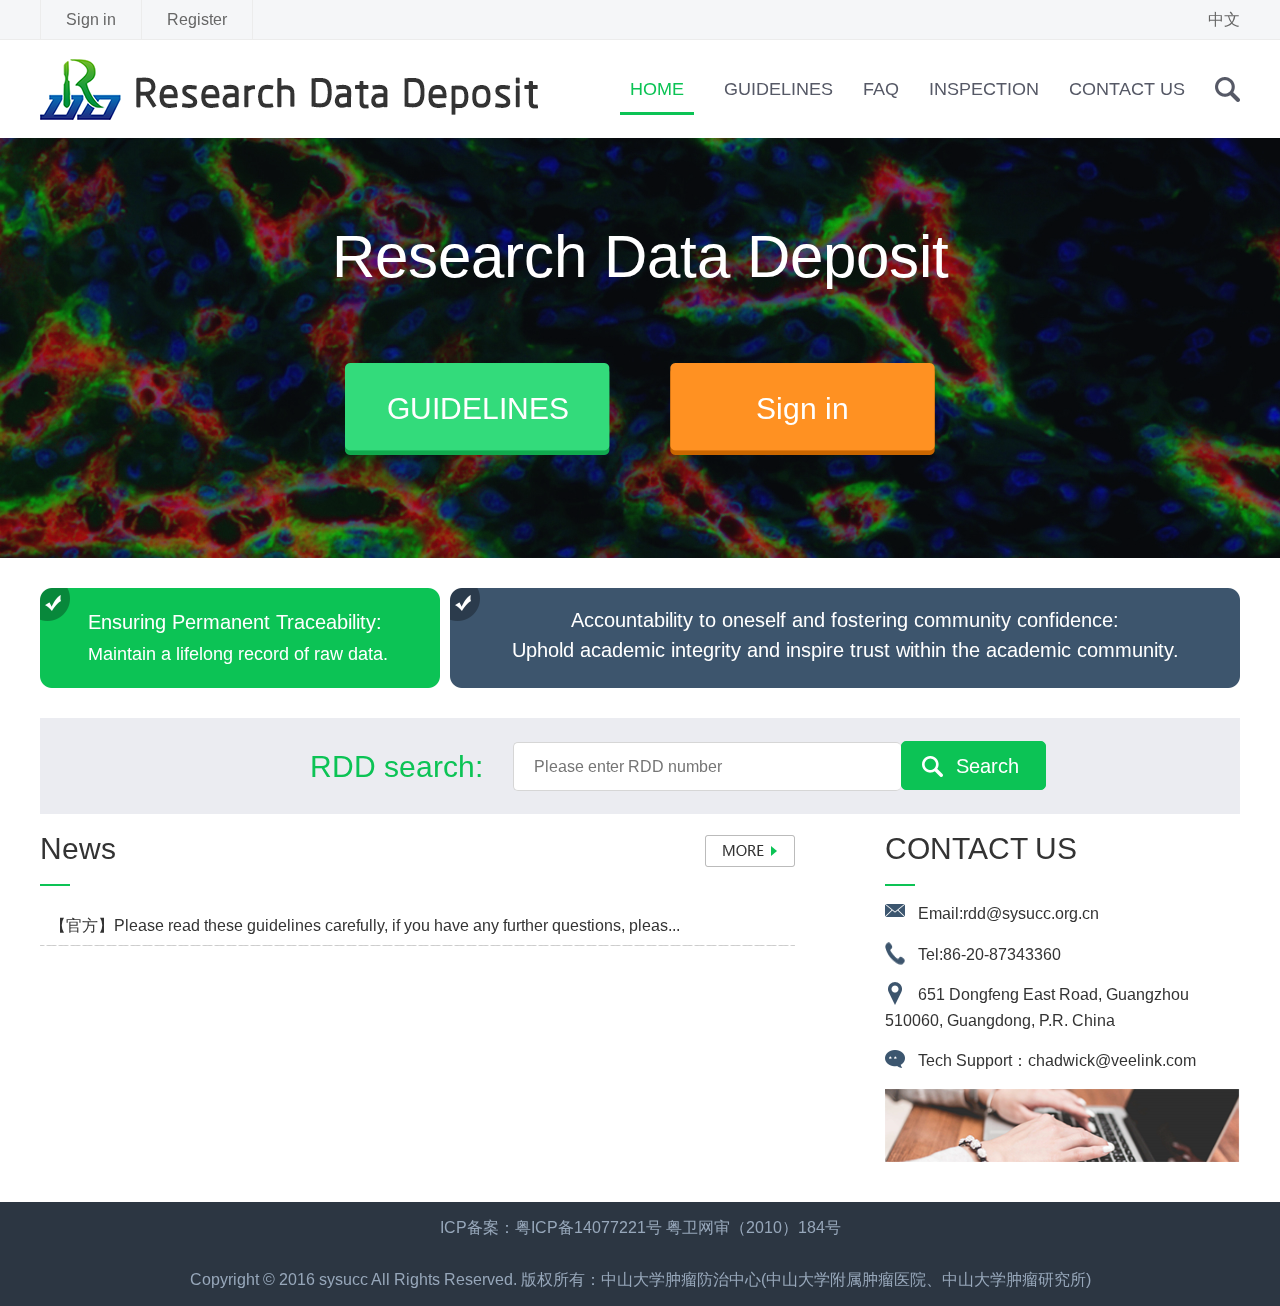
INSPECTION (984, 89)
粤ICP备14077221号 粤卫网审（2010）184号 (678, 1227)
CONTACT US (1127, 89)
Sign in (91, 19)
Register (197, 19)
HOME (657, 89)
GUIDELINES (778, 89)
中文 (1224, 19)
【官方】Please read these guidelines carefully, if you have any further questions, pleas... (365, 925)
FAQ (881, 89)
